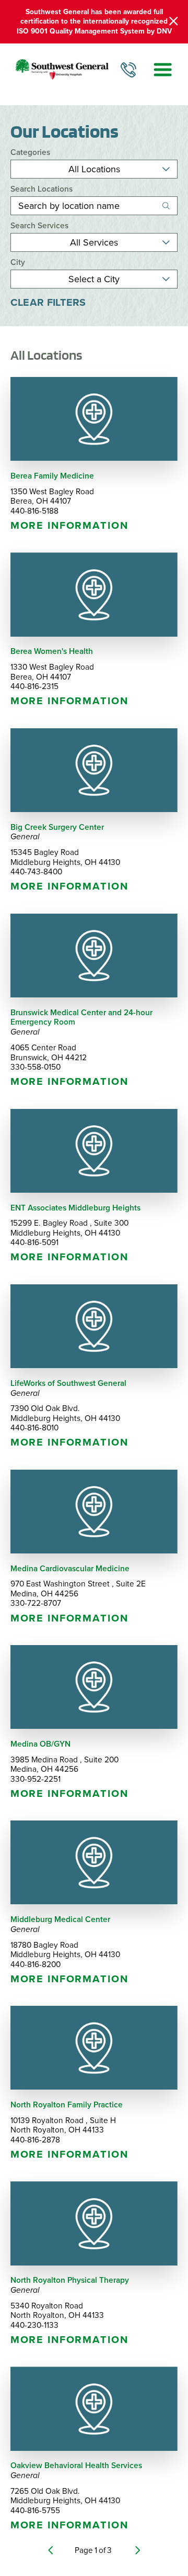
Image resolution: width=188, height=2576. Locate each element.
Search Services (39, 226)
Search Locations (42, 189)
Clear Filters (48, 303)
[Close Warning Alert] (174, 21)
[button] (163, 69)
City (18, 263)
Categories (30, 153)
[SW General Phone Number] (128, 70)
